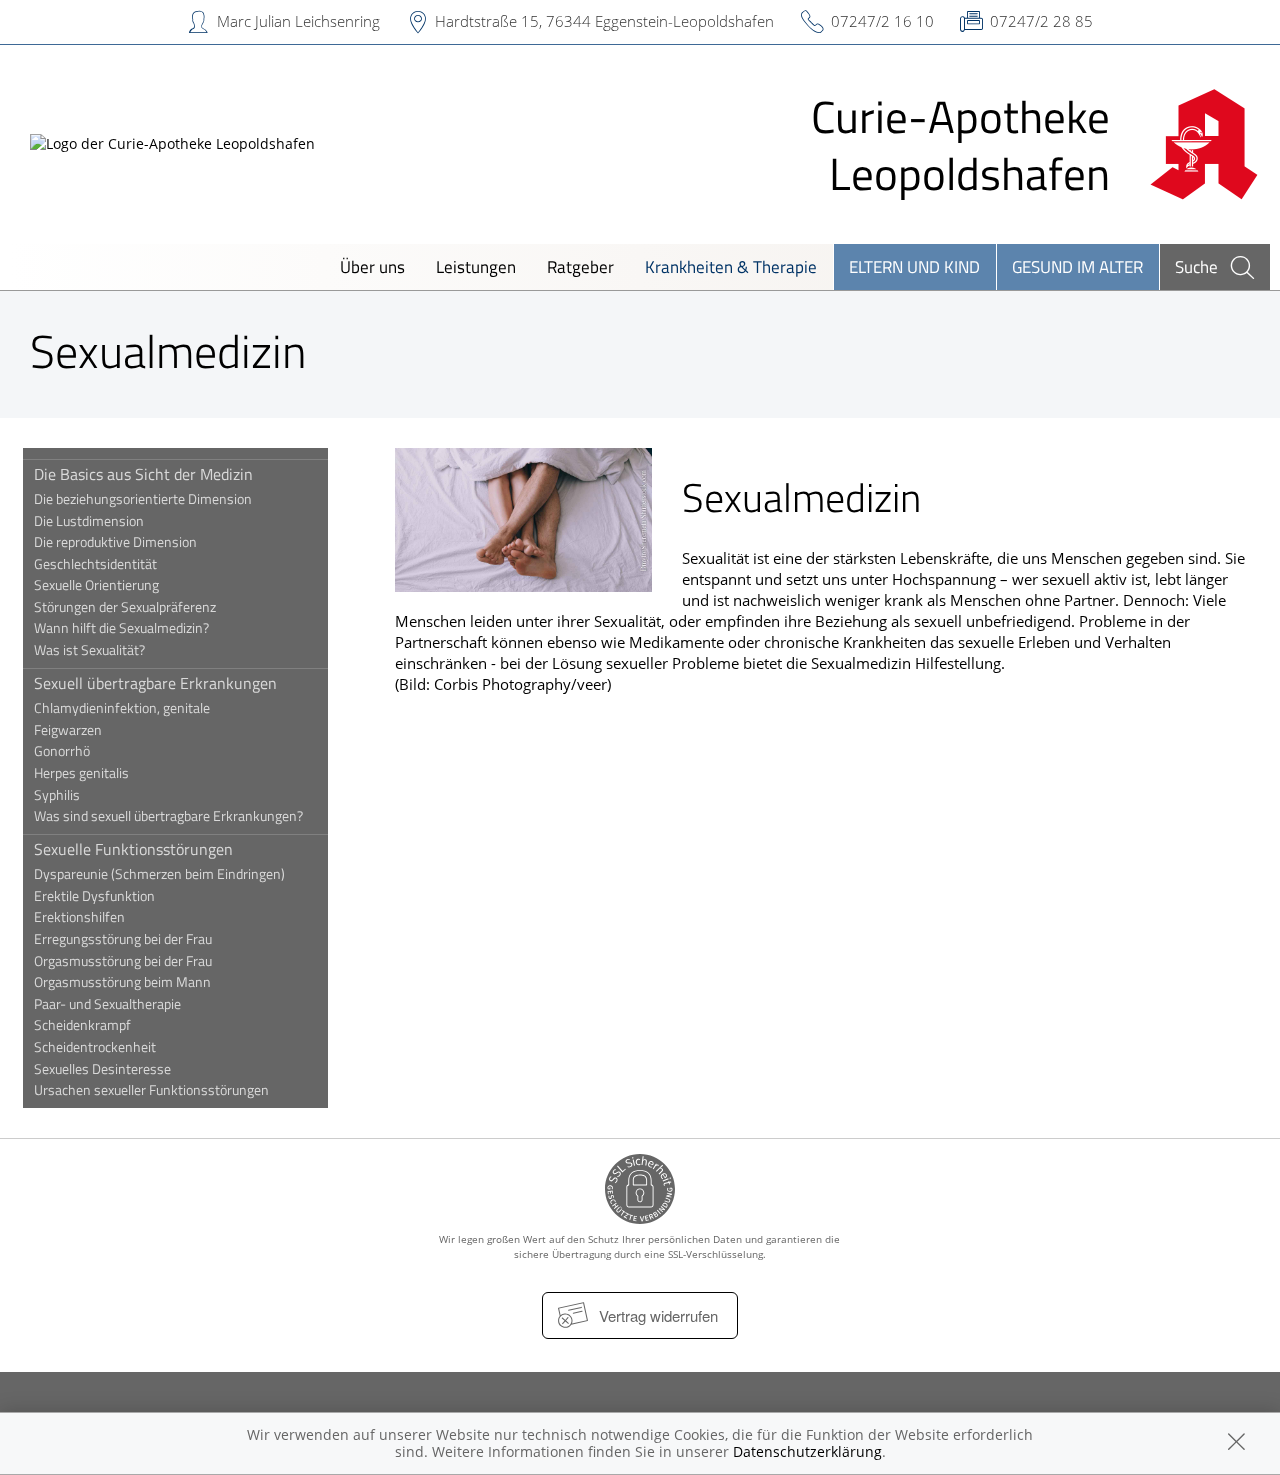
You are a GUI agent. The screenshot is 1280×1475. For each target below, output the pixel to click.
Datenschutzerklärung (807, 1451)
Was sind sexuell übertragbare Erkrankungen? (168, 816)
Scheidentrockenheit (95, 1047)
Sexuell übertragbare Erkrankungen (155, 683)
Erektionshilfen (79, 917)
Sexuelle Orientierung (96, 585)
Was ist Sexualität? (89, 650)
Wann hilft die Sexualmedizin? (121, 628)
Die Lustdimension (89, 521)
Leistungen (476, 266)
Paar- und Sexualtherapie (107, 1004)
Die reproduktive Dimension (115, 542)
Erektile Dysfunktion (94, 896)
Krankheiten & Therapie (731, 266)
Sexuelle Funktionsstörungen (133, 849)
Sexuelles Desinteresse (102, 1069)
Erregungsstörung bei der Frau (123, 939)
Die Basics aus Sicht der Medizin (143, 474)
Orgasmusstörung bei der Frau (123, 961)
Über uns (372, 266)
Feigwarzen (68, 730)
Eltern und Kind (914, 266)
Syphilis (57, 795)
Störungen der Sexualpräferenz (125, 607)
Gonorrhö (62, 751)
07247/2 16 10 (882, 21)
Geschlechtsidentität (95, 564)
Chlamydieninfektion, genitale (122, 708)
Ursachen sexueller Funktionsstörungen (151, 1090)
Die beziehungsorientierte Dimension (143, 499)
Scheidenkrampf (82, 1025)
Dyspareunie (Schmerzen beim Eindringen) (159, 874)
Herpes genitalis (81, 773)
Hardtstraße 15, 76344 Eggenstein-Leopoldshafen (604, 21)
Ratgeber (580, 266)
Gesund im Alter (1077, 266)
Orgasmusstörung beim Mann (122, 982)
